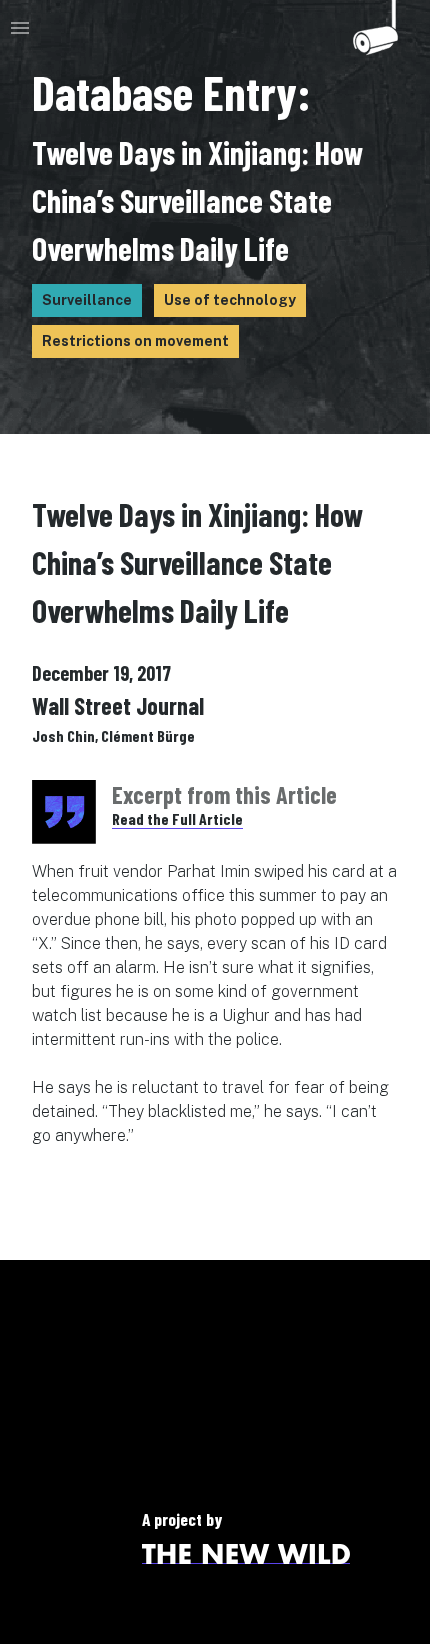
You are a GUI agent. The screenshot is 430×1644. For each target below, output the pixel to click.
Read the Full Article (177, 818)
